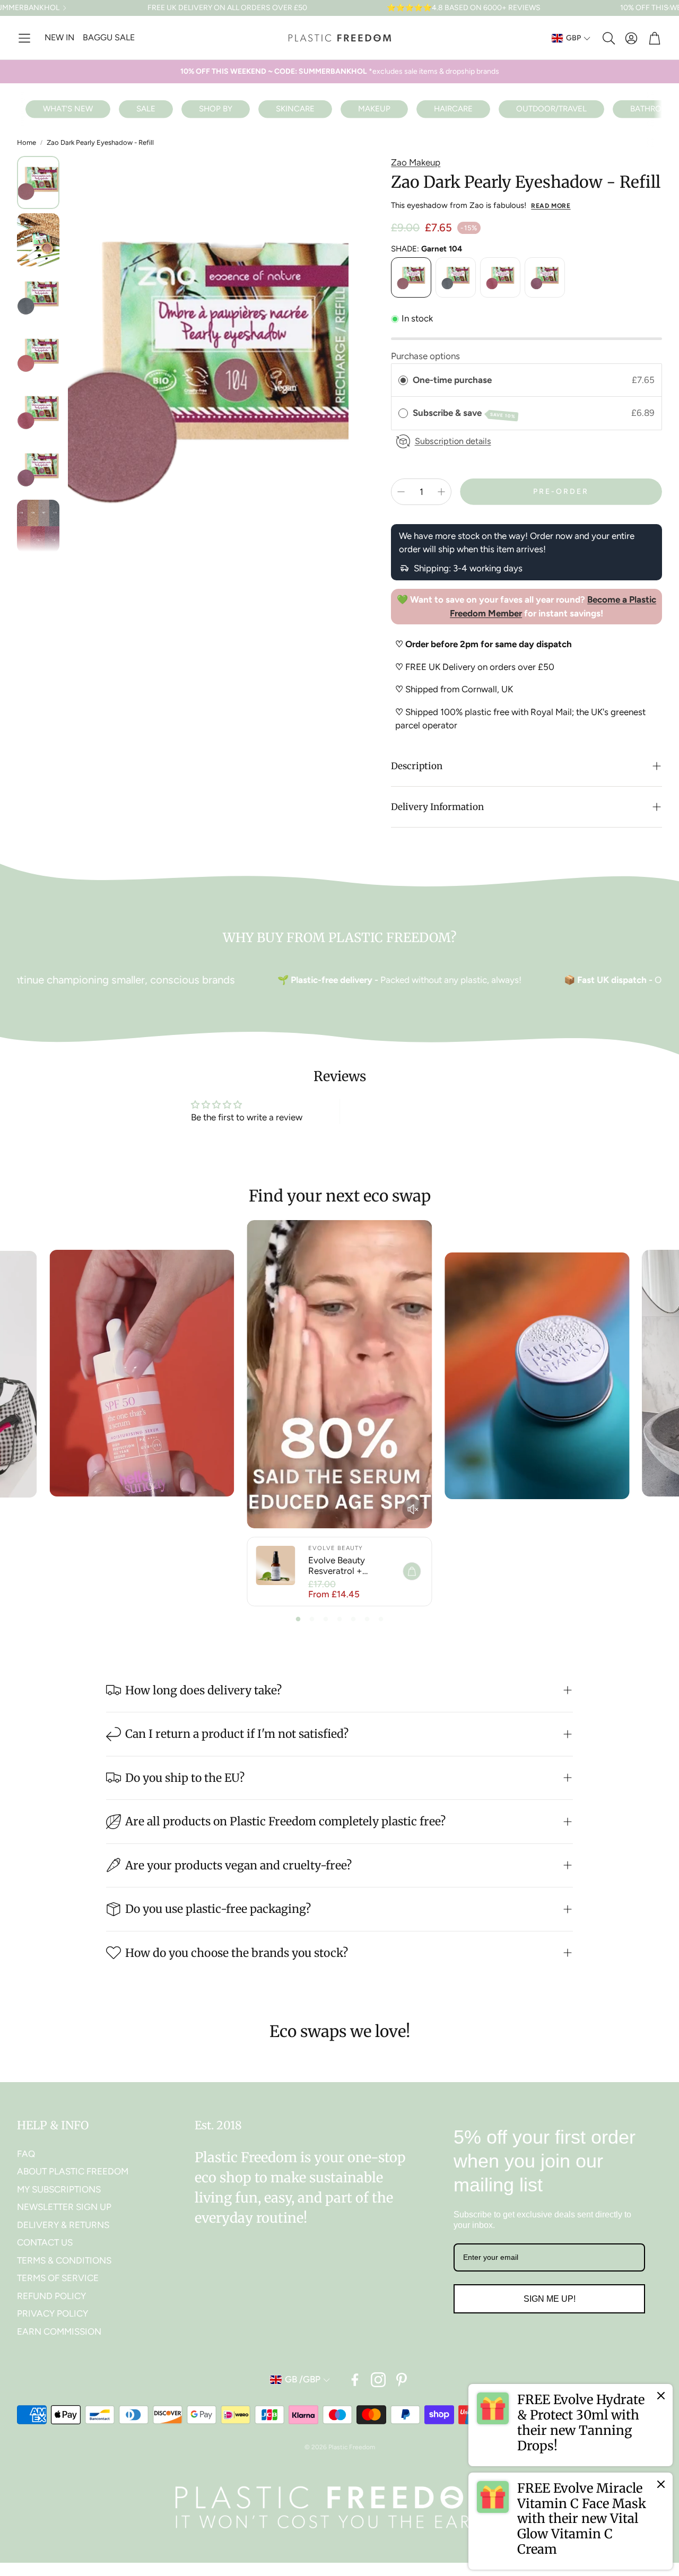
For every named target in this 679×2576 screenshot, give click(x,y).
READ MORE (551, 206)
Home (27, 142)
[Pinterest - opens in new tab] (402, 2380)
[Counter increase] (441, 492)
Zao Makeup (416, 162)
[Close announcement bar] (668, 8)
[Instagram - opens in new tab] (378, 2380)
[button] (24, 38)
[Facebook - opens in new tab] (355, 2380)
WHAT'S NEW (68, 109)
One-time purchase (452, 380)
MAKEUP (374, 109)
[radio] (403, 380)
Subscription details (453, 441)
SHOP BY (216, 109)
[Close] (661, 2396)
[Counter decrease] (401, 492)
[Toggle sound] (413, 1509)
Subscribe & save (464, 413)
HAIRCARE (453, 109)
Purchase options (425, 356)
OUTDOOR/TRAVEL (551, 109)
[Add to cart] (412, 1571)
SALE (146, 109)
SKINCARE (295, 109)
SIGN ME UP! (550, 2299)
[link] (571, 2425)
